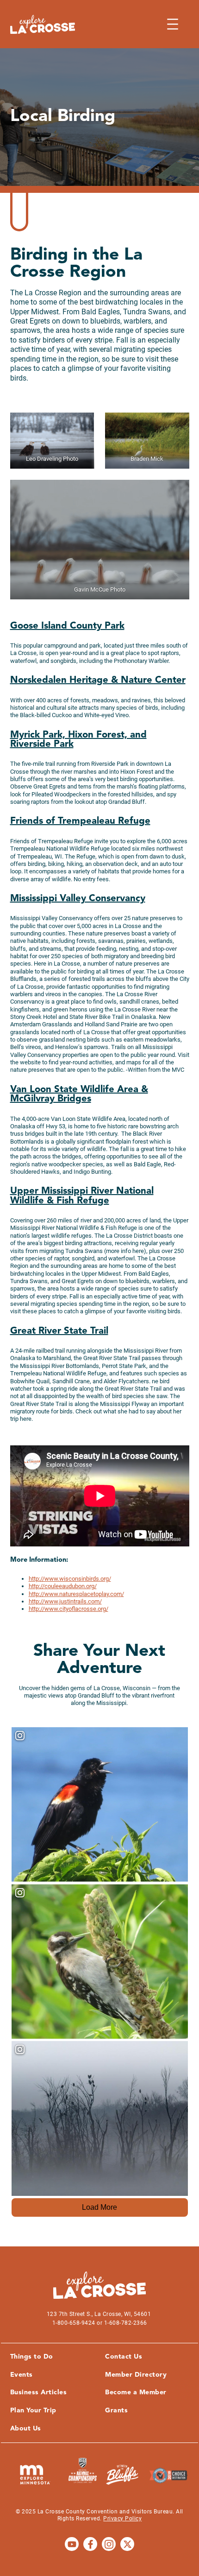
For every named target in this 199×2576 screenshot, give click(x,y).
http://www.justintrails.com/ (65, 1601)
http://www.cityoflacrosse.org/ (68, 1609)
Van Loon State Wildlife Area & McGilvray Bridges (79, 1094)
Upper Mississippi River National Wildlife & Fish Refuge (82, 1196)
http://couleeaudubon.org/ (63, 1586)
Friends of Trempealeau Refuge (80, 821)
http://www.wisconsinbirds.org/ (70, 1579)
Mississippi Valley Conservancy (78, 899)
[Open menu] (173, 24)
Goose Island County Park (67, 626)
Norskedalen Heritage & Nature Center (98, 681)
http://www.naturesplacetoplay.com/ (76, 1594)
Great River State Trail (59, 1331)
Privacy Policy (122, 2519)
